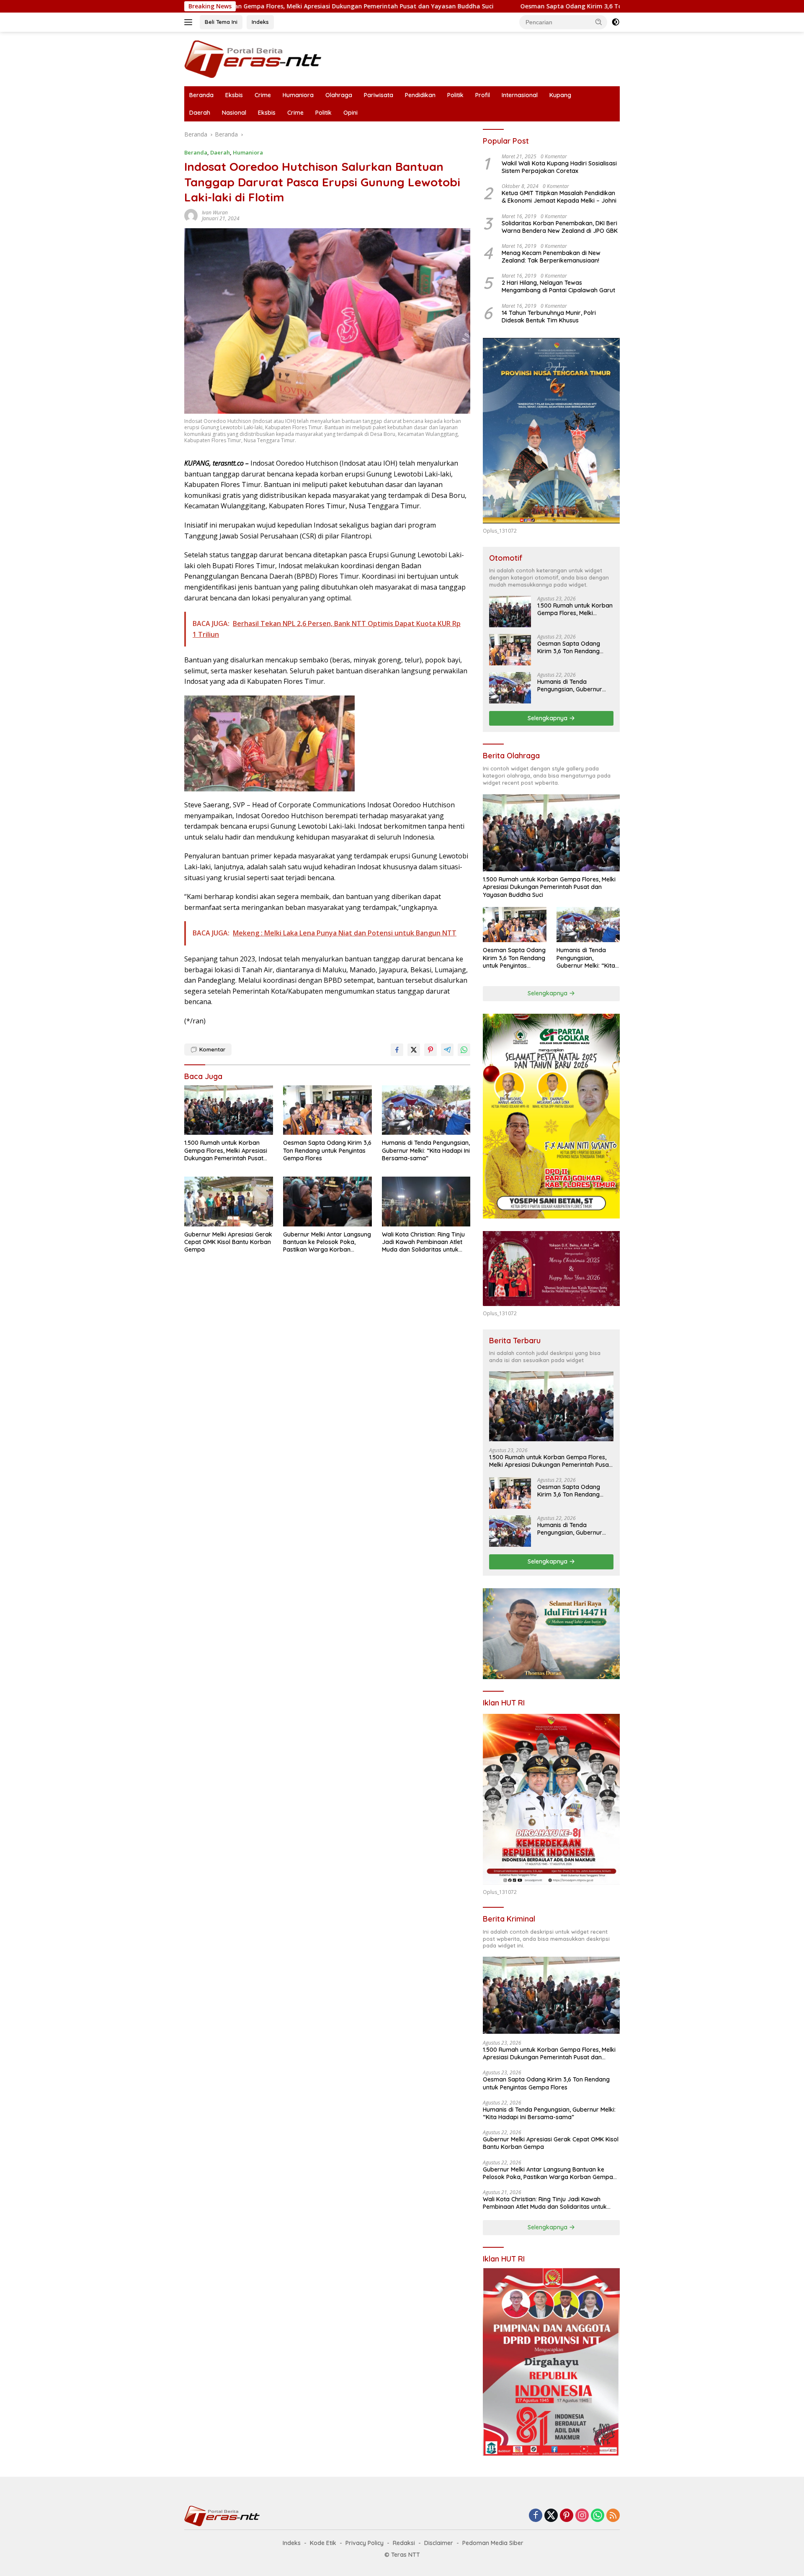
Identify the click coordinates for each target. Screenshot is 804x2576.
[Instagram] (582, 2516)
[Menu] (190, 22)
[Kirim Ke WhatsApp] (464, 1050)
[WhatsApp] (598, 2516)
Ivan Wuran (215, 213)
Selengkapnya (548, 718)
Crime (263, 95)
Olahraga (339, 95)
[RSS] (613, 2516)
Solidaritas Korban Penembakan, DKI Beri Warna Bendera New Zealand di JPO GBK (560, 227)
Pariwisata (379, 95)
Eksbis (234, 95)
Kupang (560, 95)
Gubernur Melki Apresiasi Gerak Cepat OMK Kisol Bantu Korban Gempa (228, 1242)
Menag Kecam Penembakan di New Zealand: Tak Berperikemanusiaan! (551, 257)
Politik (455, 95)
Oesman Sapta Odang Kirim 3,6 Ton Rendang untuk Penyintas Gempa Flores (463, 6)
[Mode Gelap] (616, 22)
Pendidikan (420, 95)
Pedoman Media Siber (493, 2543)
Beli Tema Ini (221, 22)
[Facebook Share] (397, 1050)
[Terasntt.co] (253, 58)
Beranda (201, 95)
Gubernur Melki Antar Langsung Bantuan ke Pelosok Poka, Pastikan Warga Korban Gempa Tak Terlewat (327, 1242)
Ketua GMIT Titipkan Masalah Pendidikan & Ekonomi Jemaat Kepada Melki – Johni (559, 197)
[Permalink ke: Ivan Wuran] (191, 215)
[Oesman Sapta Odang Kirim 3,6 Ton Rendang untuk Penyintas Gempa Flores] (327, 1110)
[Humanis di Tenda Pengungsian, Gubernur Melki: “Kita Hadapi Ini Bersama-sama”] (426, 1110)
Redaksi (404, 2543)
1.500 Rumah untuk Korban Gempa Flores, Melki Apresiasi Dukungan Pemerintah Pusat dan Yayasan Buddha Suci (226, 1150)
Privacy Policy (365, 2543)
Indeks (260, 22)
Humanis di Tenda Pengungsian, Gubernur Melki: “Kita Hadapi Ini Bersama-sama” (426, 1150)
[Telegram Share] (447, 1050)
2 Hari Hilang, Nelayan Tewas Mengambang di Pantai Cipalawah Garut (558, 286)
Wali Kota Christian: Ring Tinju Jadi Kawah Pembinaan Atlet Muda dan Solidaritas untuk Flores (423, 1242)
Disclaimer (439, 2543)
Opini (350, 113)
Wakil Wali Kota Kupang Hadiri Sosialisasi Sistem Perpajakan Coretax (559, 167)
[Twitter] (551, 2516)
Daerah (200, 113)
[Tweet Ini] (414, 1050)
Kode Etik (323, 2543)
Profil (483, 95)
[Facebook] (536, 2516)
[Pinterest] (567, 2516)
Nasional (234, 113)
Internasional (520, 95)
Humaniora (298, 95)
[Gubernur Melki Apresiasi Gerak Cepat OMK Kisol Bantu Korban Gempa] (229, 1202)
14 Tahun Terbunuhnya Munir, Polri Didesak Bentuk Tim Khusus (549, 317)
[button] (599, 22)
